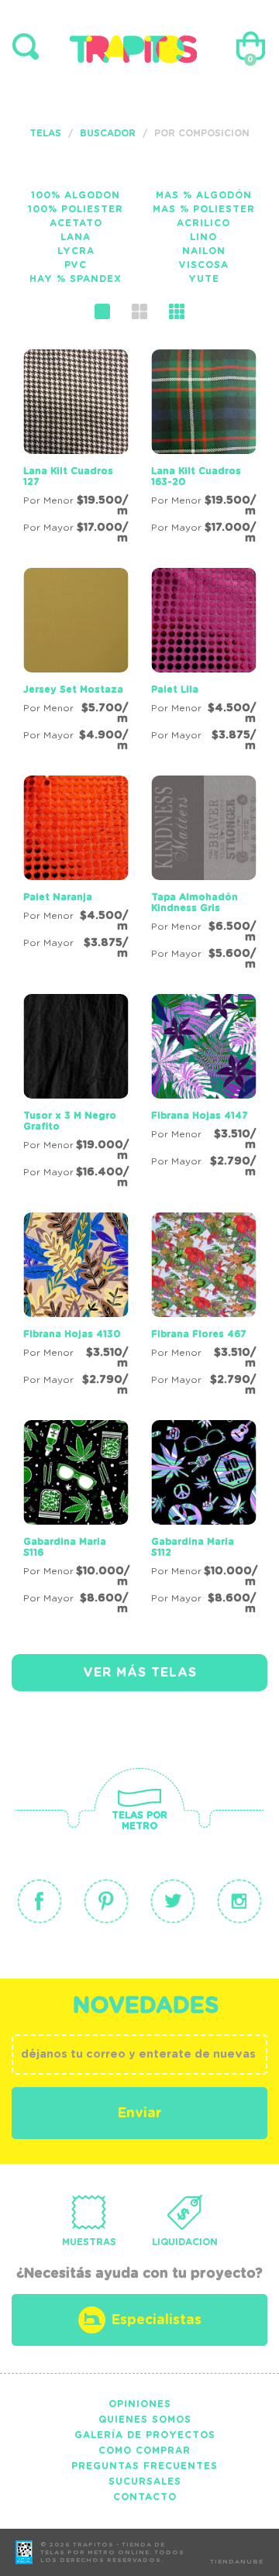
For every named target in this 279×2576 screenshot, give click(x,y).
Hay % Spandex (76, 279)
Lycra (76, 251)
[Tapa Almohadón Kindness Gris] (203, 875)
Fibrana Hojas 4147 (200, 1116)
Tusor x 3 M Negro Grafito (70, 1121)
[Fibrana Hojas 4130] (76, 1307)
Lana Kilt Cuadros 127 (68, 476)
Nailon (204, 251)
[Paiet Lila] (203, 662)
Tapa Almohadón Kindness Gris (195, 903)
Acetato (76, 223)
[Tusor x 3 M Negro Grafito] (76, 1094)
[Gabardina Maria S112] (203, 1520)
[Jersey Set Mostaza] (76, 662)
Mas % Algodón (204, 195)
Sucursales (145, 2481)
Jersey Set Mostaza (73, 690)
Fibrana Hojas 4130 (72, 1334)
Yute (204, 279)
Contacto (145, 2497)
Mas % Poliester (204, 209)
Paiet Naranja (58, 897)
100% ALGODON (76, 195)
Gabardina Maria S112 (193, 1547)
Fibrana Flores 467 (199, 1334)
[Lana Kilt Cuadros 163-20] (203, 449)
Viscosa (204, 265)
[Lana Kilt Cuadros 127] (76, 449)
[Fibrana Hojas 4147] (203, 1089)
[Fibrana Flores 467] (203, 1307)
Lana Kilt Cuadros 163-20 (196, 476)
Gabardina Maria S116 (65, 1547)
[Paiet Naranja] (76, 870)
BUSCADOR (108, 133)
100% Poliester (76, 209)
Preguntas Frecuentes (145, 2466)
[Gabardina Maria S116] (76, 1520)
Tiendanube (237, 2562)
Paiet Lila (175, 690)
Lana (76, 237)
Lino (203, 237)
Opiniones (140, 2404)
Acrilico (203, 223)
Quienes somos (145, 2420)
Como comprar (145, 2450)
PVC (76, 265)
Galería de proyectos (145, 2435)
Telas (45, 133)
